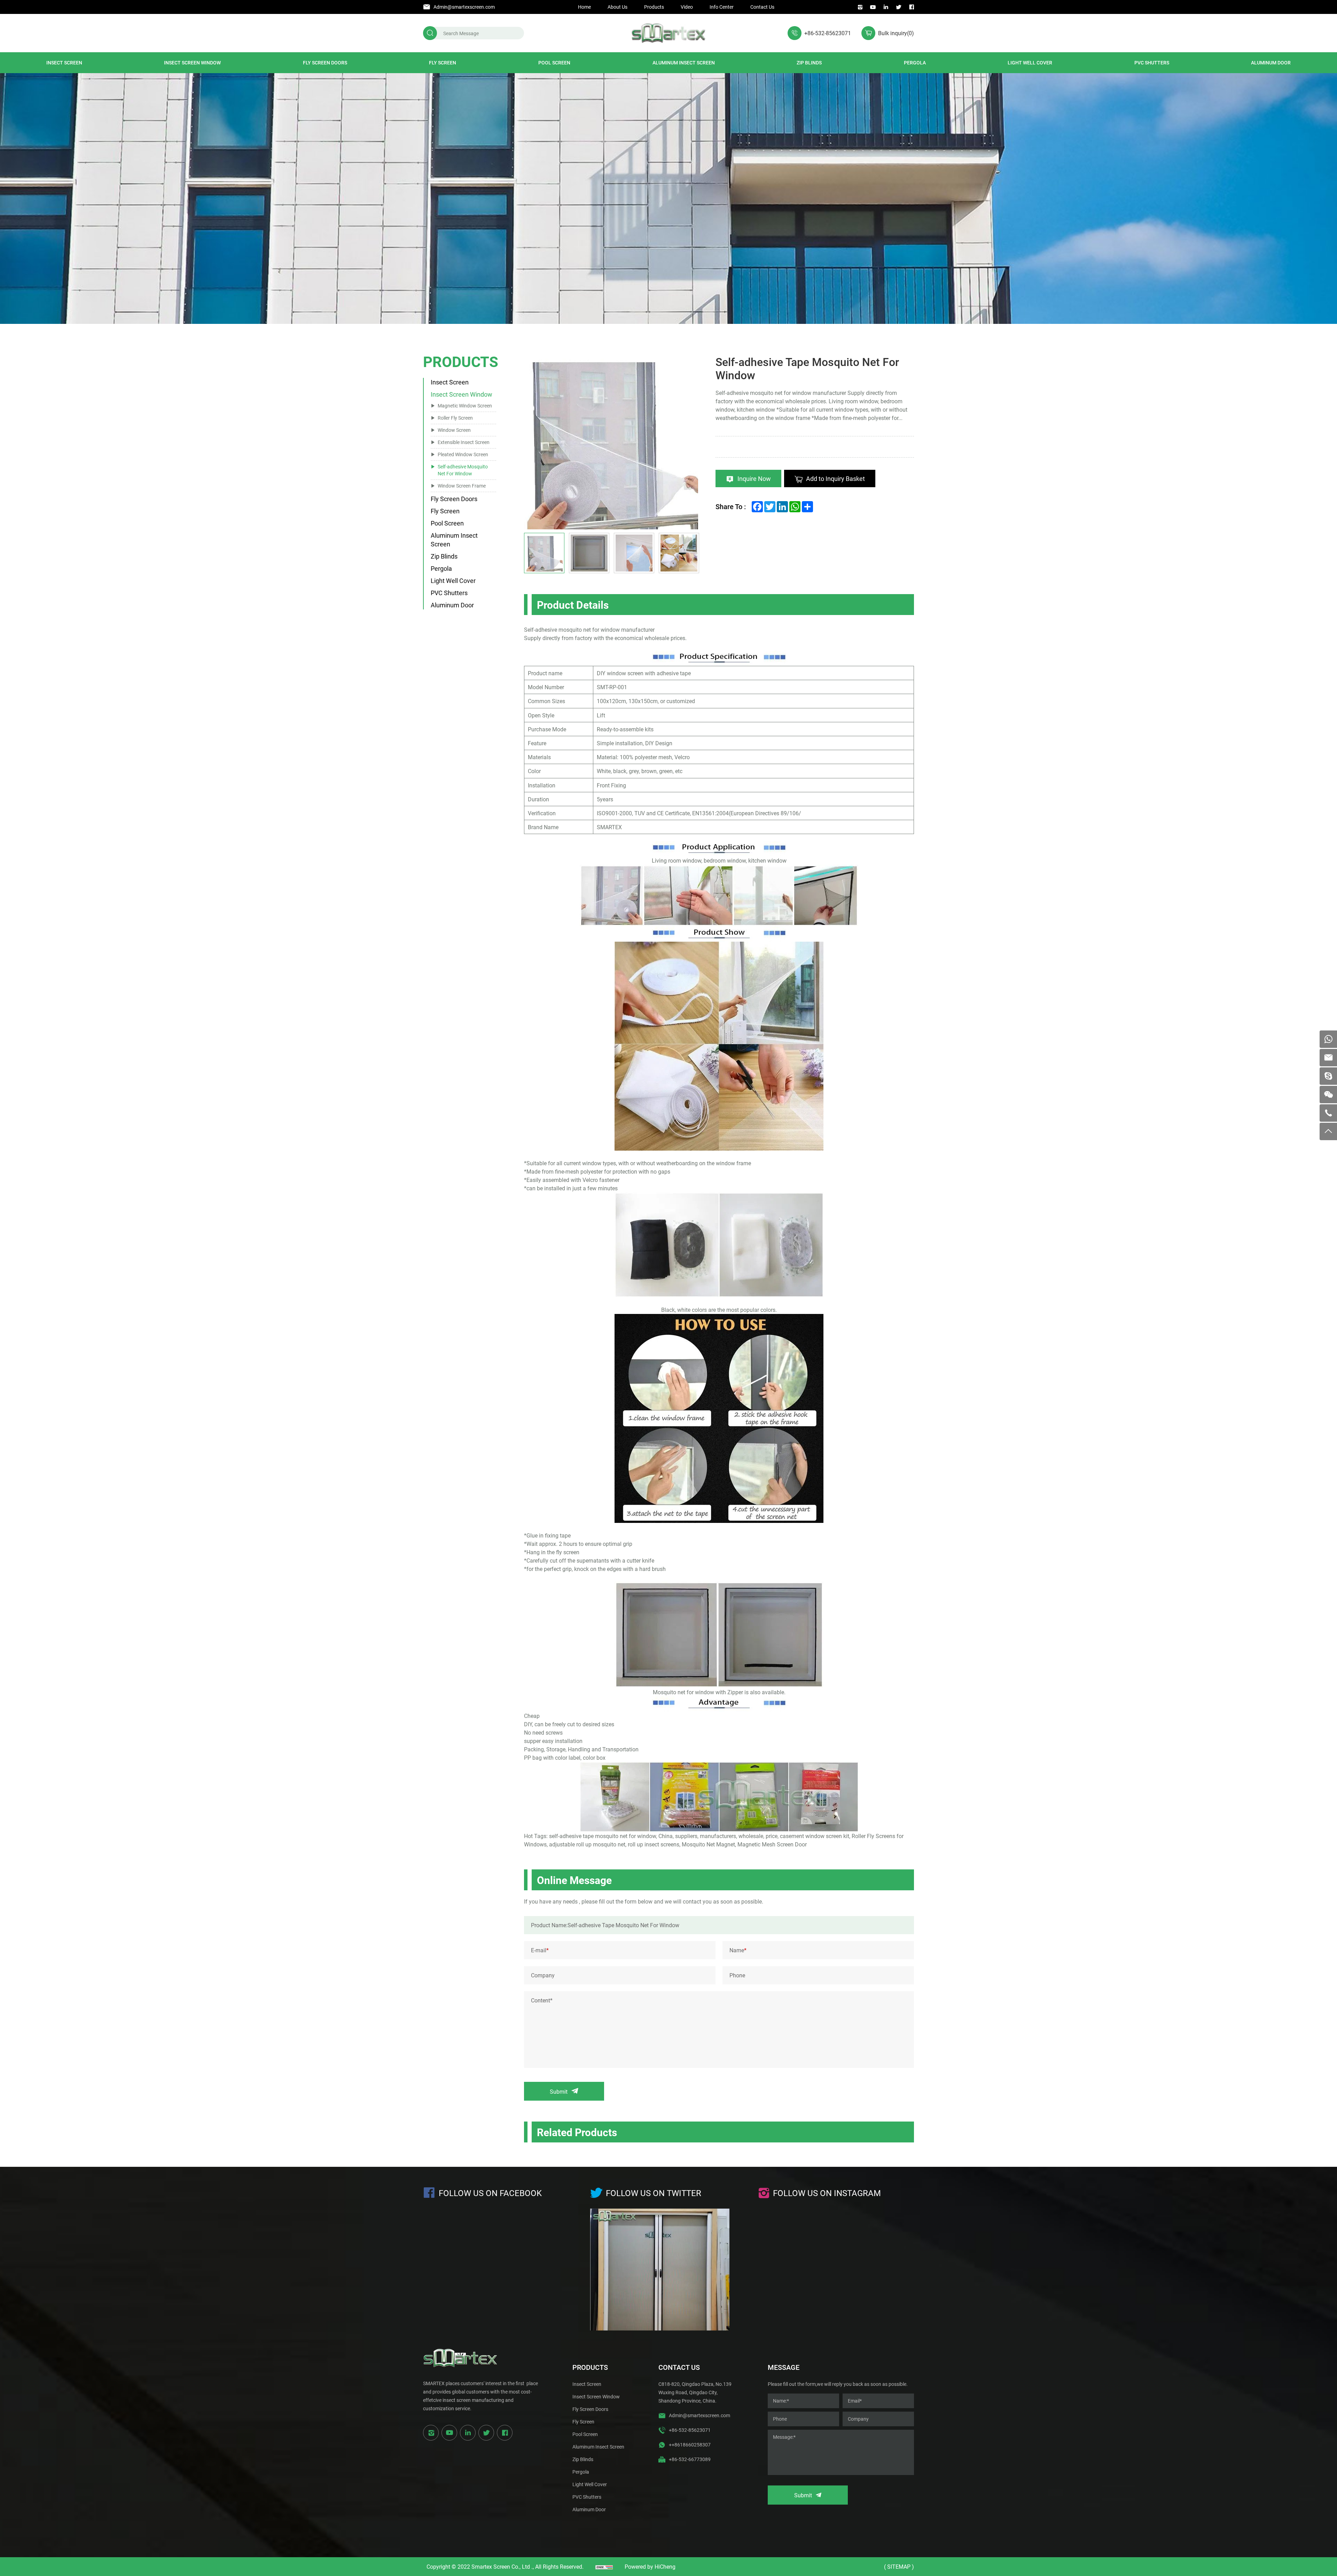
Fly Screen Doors (325, 63)
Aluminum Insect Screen (684, 63)
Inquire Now (754, 478)
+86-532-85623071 (828, 33)
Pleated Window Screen (463, 454)
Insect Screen (64, 63)
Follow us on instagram (827, 2193)
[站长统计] (604, 2567)
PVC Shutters (1152, 63)
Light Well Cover (1030, 63)
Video (687, 7)
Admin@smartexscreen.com (464, 7)
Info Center (722, 7)
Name (738, 1950)
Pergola (915, 63)
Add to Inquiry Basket (835, 478)
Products (654, 7)
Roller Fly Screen (455, 418)
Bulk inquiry (896, 33)
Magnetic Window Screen (465, 406)
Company (543, 1975)
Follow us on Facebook (490, 2193)
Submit (559, 2091)
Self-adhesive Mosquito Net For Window (463, 470)
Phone (737, 1975)
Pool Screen (554, 63)
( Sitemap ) (899, 2566)
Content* (542, 2000)
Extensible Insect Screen (464, 442)
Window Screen (454, 430)
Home (584, 7)
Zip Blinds (809, 63)
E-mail (540, 1950)
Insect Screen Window (192, 63)
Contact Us (762, 7)
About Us (617, 7)
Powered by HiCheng (650, 2566)
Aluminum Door (1271, 63)
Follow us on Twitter (654, 2193)
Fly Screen (443, 63)
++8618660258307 (690, 2445)
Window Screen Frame (462, 486)
